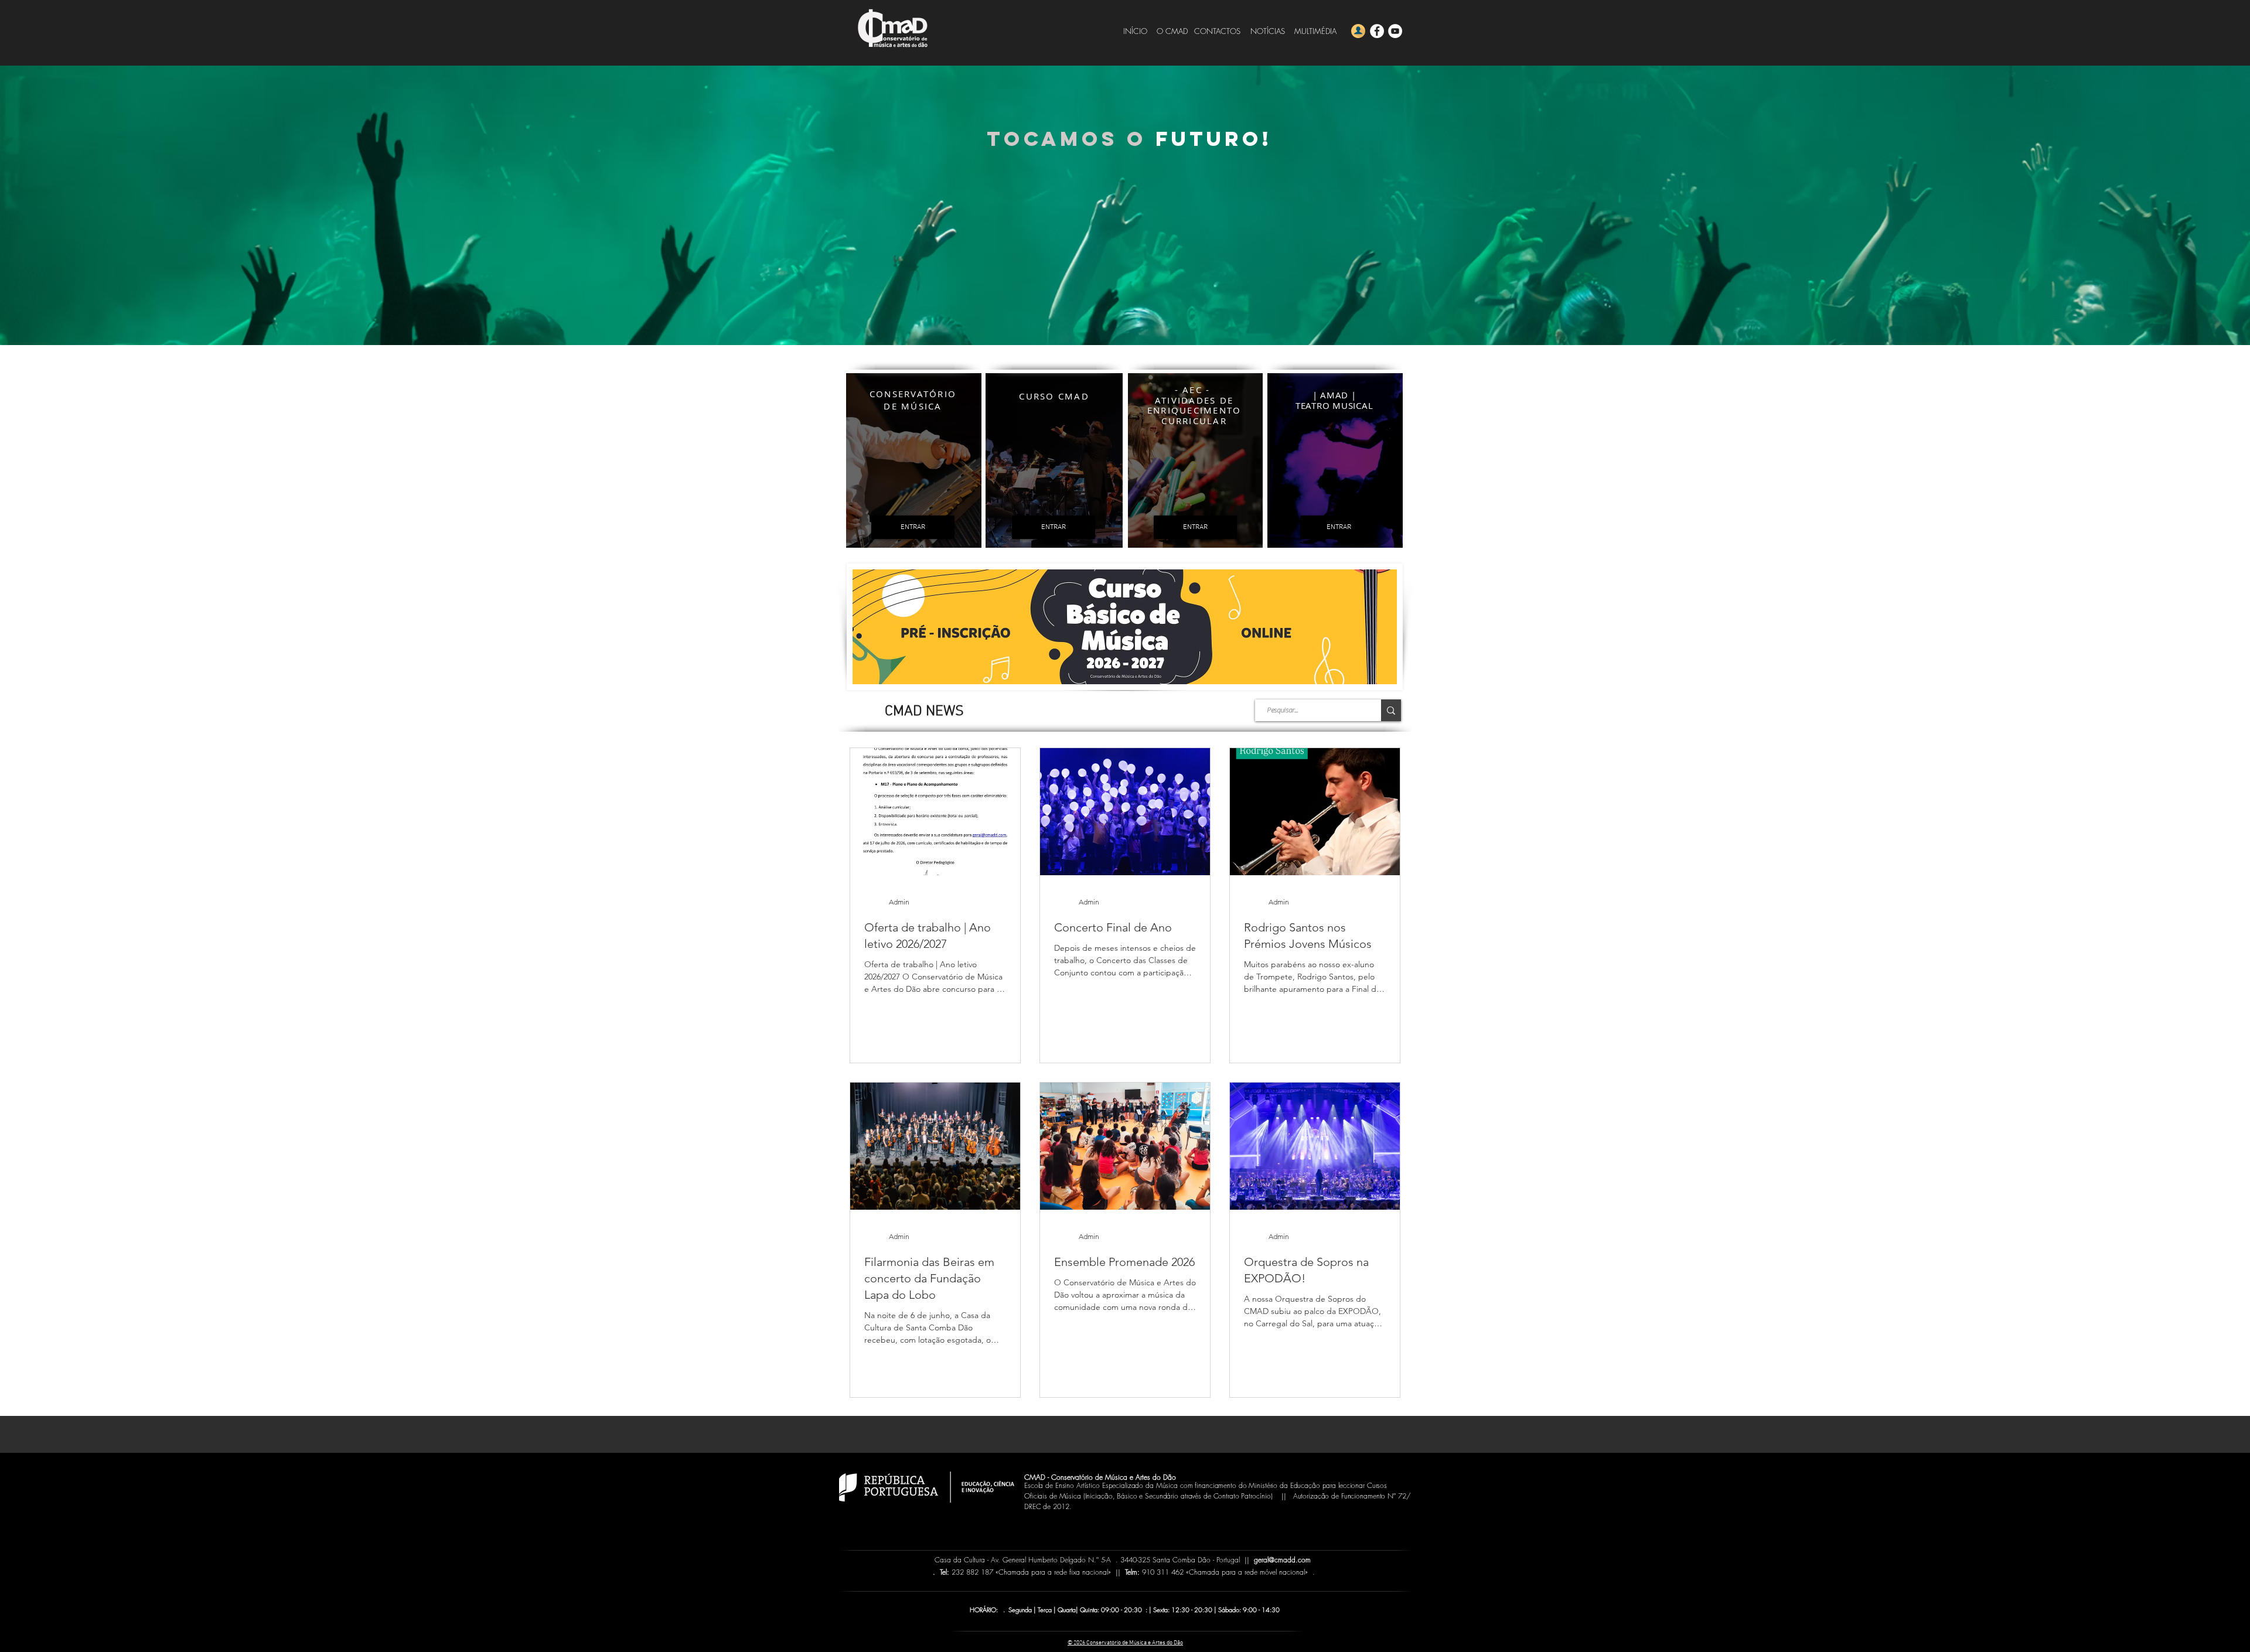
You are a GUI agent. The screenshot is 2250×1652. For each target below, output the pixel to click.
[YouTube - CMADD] (1395, 31)
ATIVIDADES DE (1194, 400)
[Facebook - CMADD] (1377, 31)
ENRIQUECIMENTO (1194, 410)
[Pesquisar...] (1391, 710)
